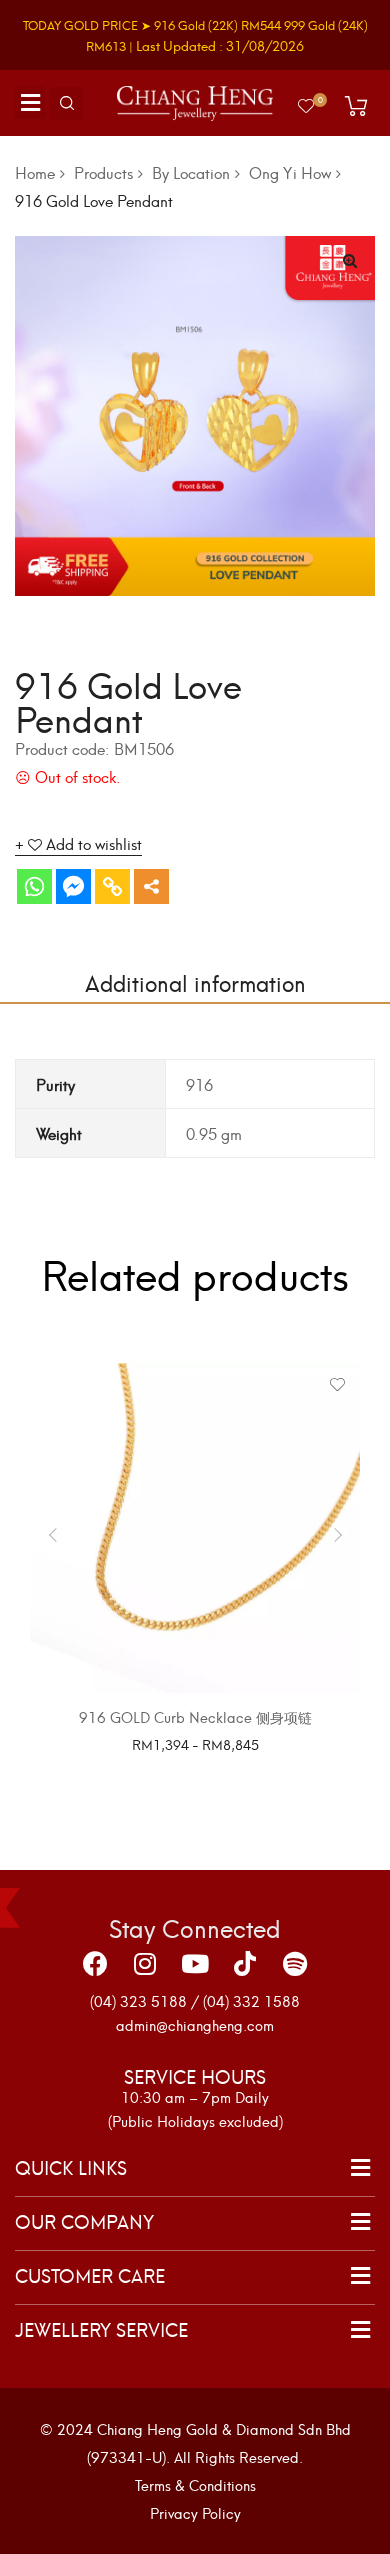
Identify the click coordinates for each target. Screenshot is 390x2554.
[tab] (195, 982)
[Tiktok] (245, 1964)
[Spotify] (295, 1964)
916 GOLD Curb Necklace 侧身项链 (195, 1716)
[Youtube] (195, 1964)
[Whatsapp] (34, 886)
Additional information (195, 981)
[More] (151, 886)
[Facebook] (95, 1964)
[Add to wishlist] (337, 1385)
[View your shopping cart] (356, 106)
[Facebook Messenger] (73, 886)
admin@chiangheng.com (195, 2024)
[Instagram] (145, 1964)
